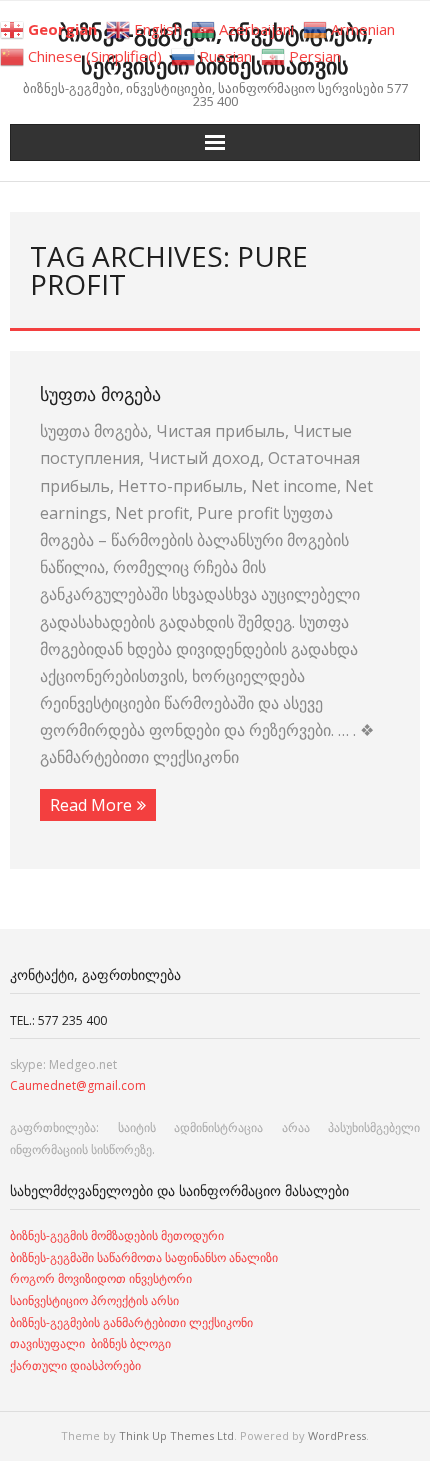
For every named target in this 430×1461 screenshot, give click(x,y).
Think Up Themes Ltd (176, 1435)
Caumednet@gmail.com (78, 1085)
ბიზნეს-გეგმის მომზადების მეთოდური (117, 1235)
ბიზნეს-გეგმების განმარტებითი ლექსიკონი (131, 1322)
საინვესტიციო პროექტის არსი (94, 1300)
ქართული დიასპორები (75, 1365)
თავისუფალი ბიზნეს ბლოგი (90, 1343)
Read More (91, 805)
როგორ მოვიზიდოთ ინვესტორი (102, 1278)
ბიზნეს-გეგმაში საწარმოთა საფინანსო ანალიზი (145, 1257)
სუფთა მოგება (100, 394)
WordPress (337, 1435)
